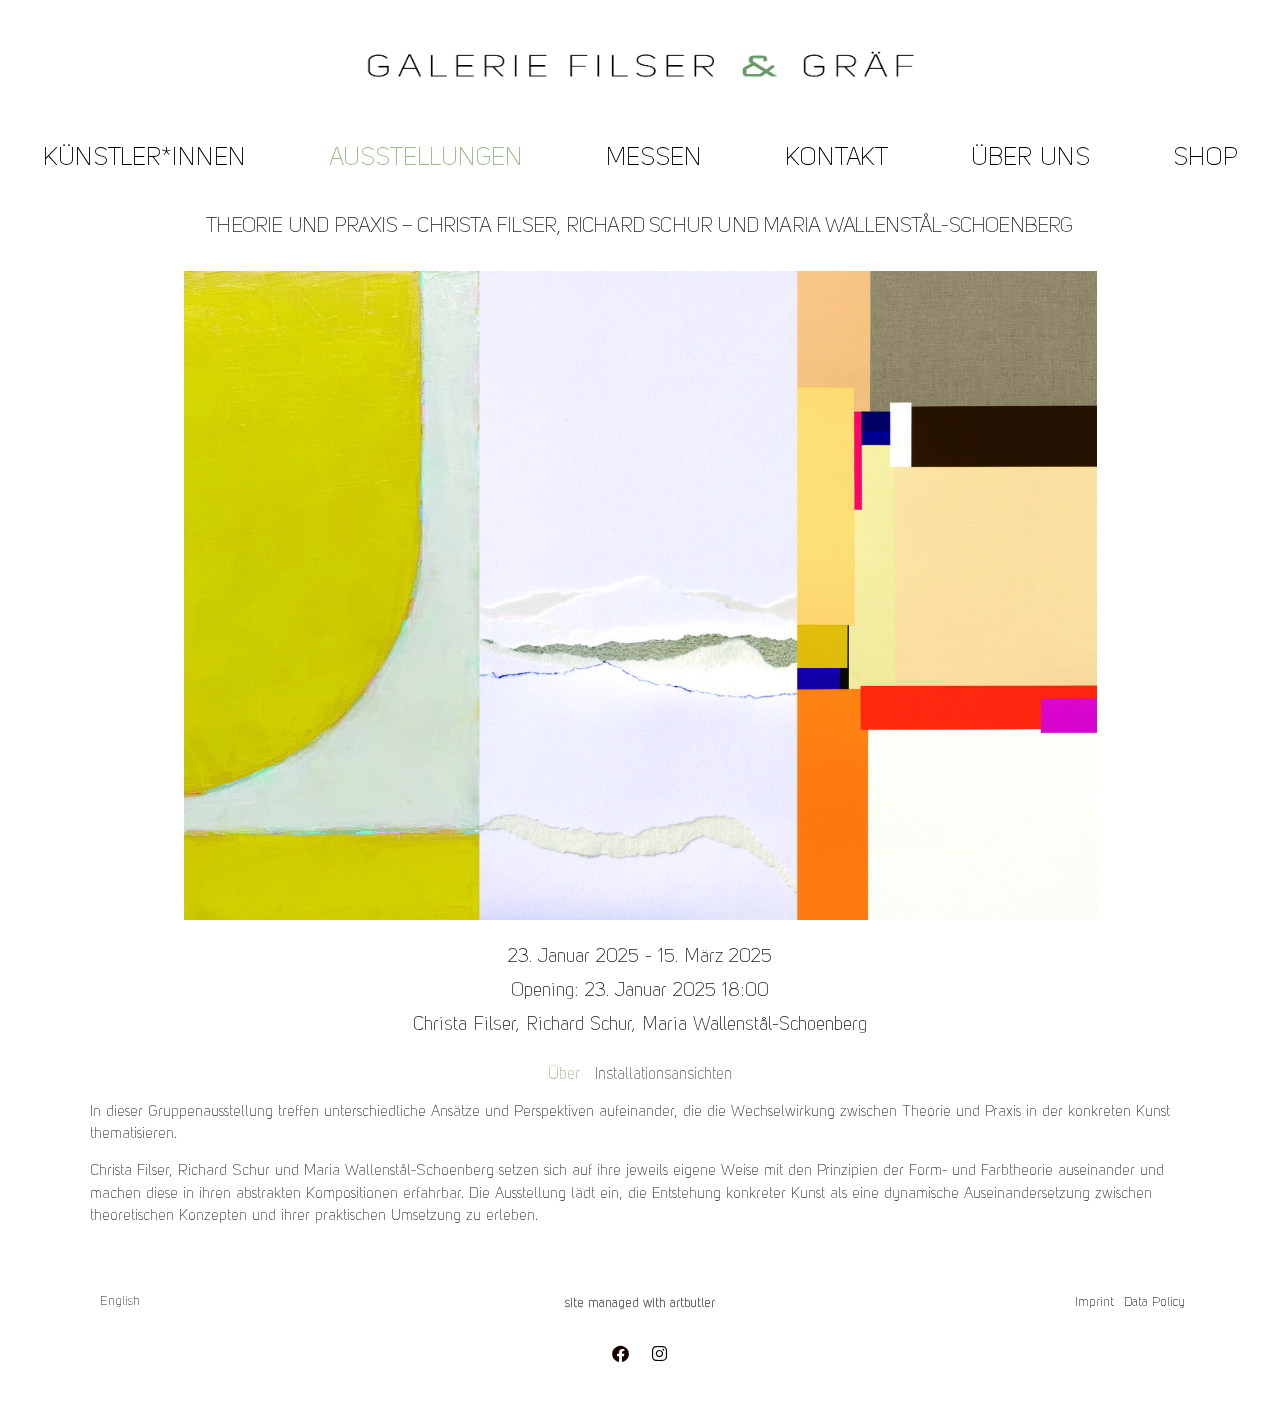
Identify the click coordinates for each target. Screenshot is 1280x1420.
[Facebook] (620, 1353)
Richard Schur (578, 1025)
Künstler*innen (144, 158)
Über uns (1030, 158)
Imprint (1094, 1302)
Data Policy (1154, 1302)
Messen (654, 158)
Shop (1205, 158)
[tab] (564, 1075)
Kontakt (836, 158)
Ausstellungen (426, 158)
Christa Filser (464, 1025)
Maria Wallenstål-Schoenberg (754, 1025)
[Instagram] (659, 1353)
